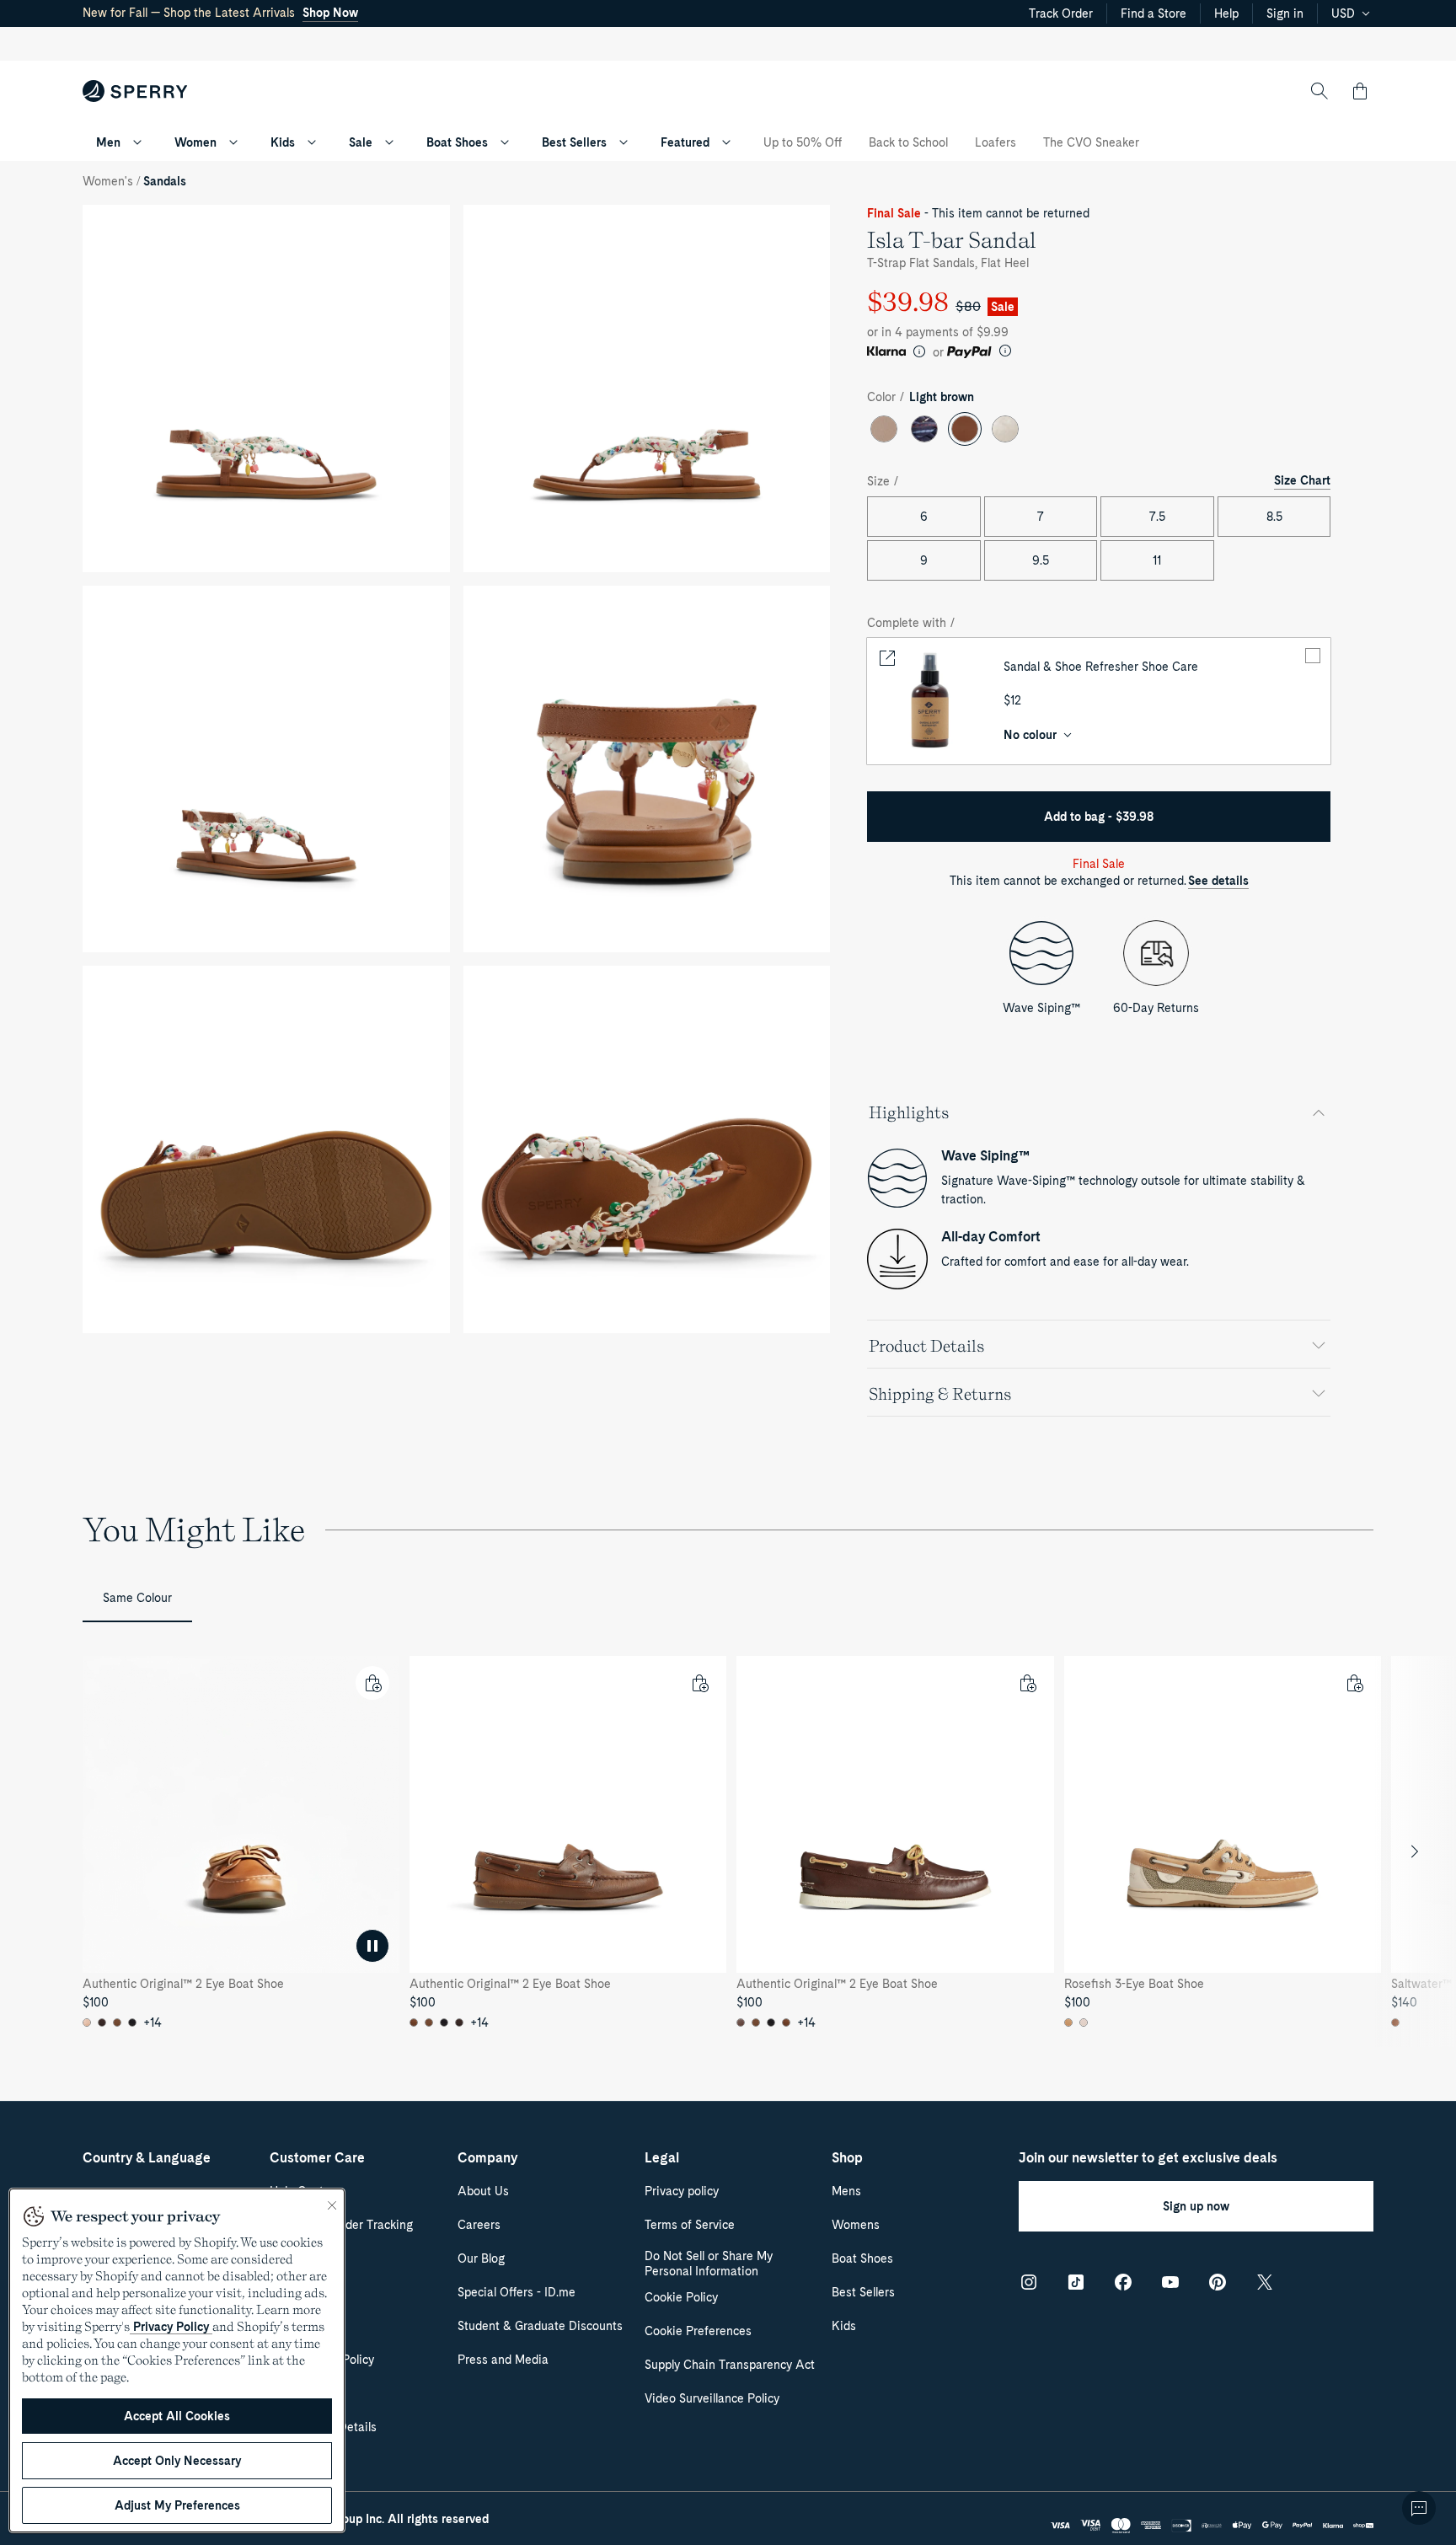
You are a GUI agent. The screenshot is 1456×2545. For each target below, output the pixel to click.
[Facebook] (1123, 2282)
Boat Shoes (457, 142)
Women (195, 142)
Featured (685, 142)
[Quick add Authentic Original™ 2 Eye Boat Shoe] (372, 1683)
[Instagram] (1029, 2282)
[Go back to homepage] (135, 91)
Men (108, 142)
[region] (728, 1851)
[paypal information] (1005, 351)
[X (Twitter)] (1265, 2282)
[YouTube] (1170, 2282)
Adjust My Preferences (177, 2505)
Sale (361, 142)
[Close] (332, 2205)
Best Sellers (574, 142)
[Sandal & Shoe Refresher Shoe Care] (930, 701)
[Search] (1319, 91)
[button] (1360, 91)
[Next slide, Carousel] (1415, 1851)
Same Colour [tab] (137, 1598)
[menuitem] (137, 142)
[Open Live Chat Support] (1419, 2508)
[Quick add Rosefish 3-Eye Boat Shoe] (1354, 1683)
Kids (283, 142)
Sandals (165, 181)
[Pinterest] (1218, 2282)
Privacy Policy (171, 2327)
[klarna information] (919, 351)
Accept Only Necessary (177, 2461)
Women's (108, 181)
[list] (728, 1851)
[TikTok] (1076, 2282)
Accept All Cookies (177, 2416)
